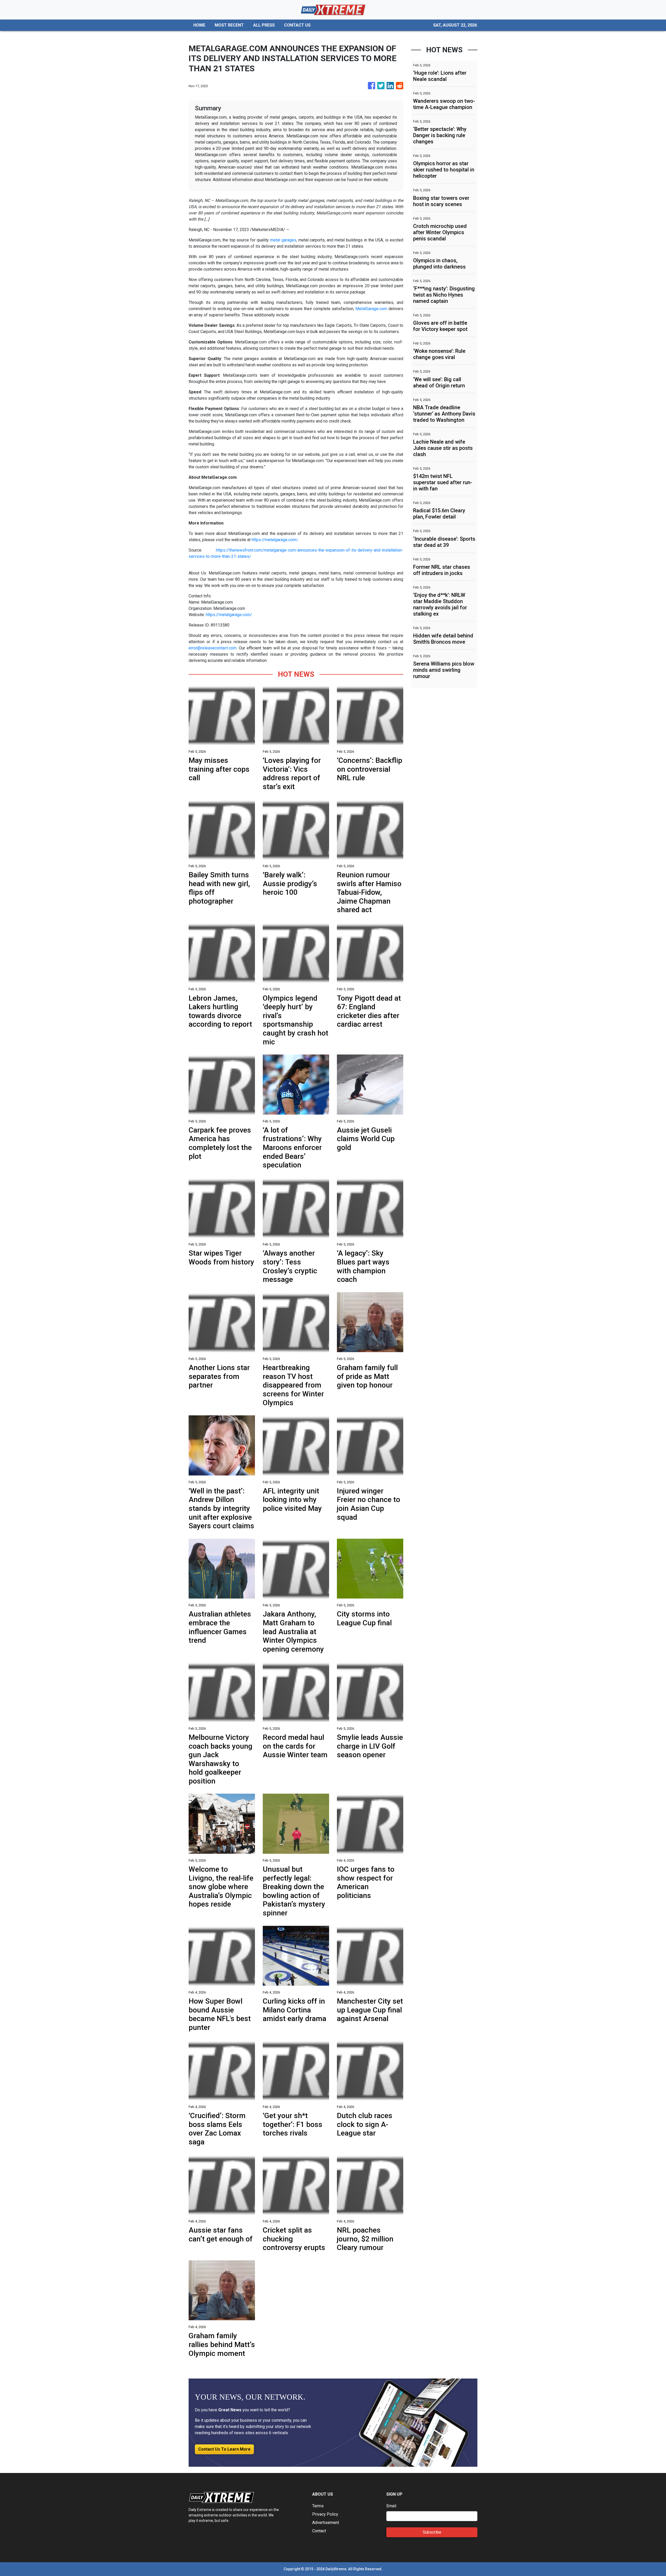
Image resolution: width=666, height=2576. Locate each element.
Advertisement (326, 2523)
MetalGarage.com (371, 309)
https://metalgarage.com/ (275, 540)
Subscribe (432, 2532)
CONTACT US (297, 25)
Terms (318, 2506)
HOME (199, 25)
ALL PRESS (264, 25)
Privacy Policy (325, 2514)
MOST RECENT (229, 25)
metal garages (283, 240)
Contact (319, 2531)
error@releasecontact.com (213, 648)
